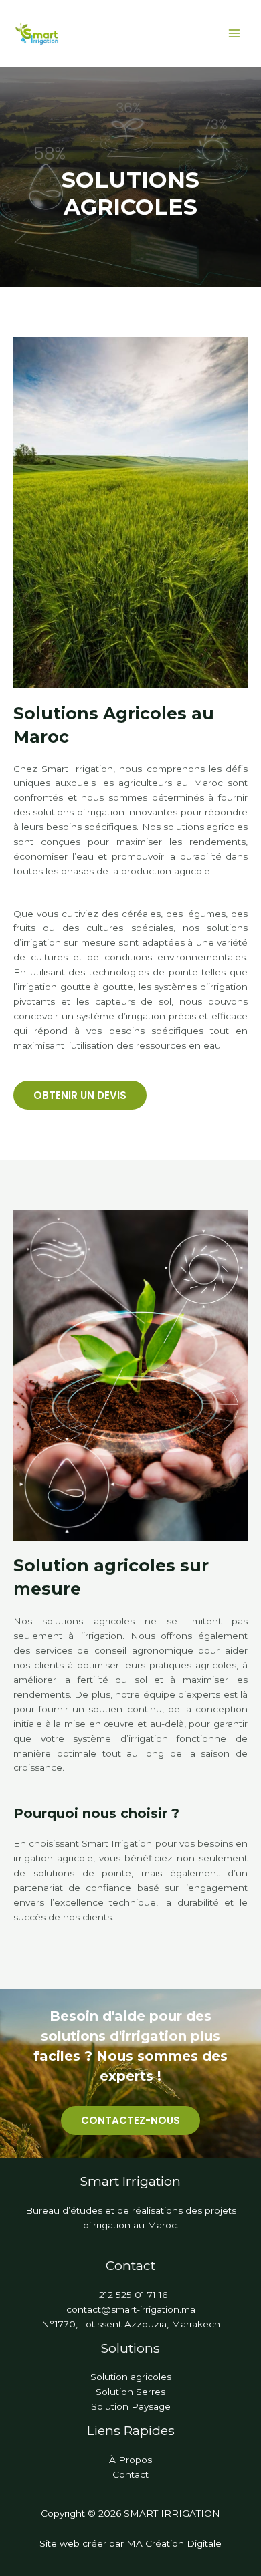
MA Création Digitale (174, 2543)
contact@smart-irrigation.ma (131, 2309)
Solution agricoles (131, 2377)
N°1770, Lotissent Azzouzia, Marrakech (131, 2324)
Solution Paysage (131, 2406)
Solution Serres (130, 2392)
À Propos (130, 2460)
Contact (130, 2474)
